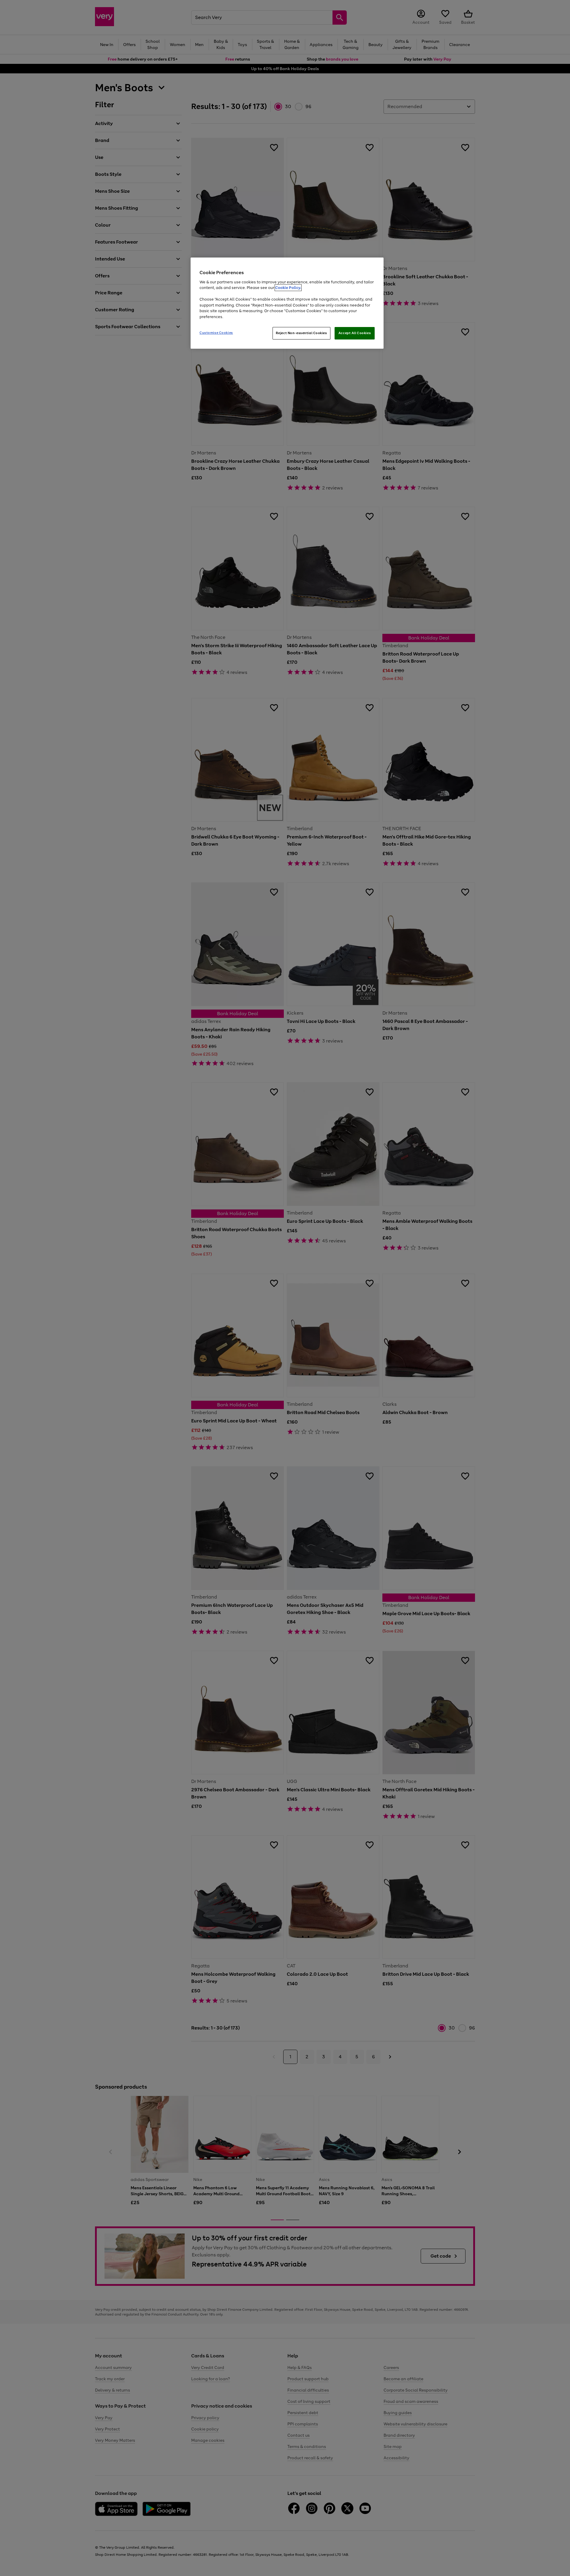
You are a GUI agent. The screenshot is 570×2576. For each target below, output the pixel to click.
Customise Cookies (216, 333)
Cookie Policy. (288, 288)
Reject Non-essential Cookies (301, 333)
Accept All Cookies (355, 333)
